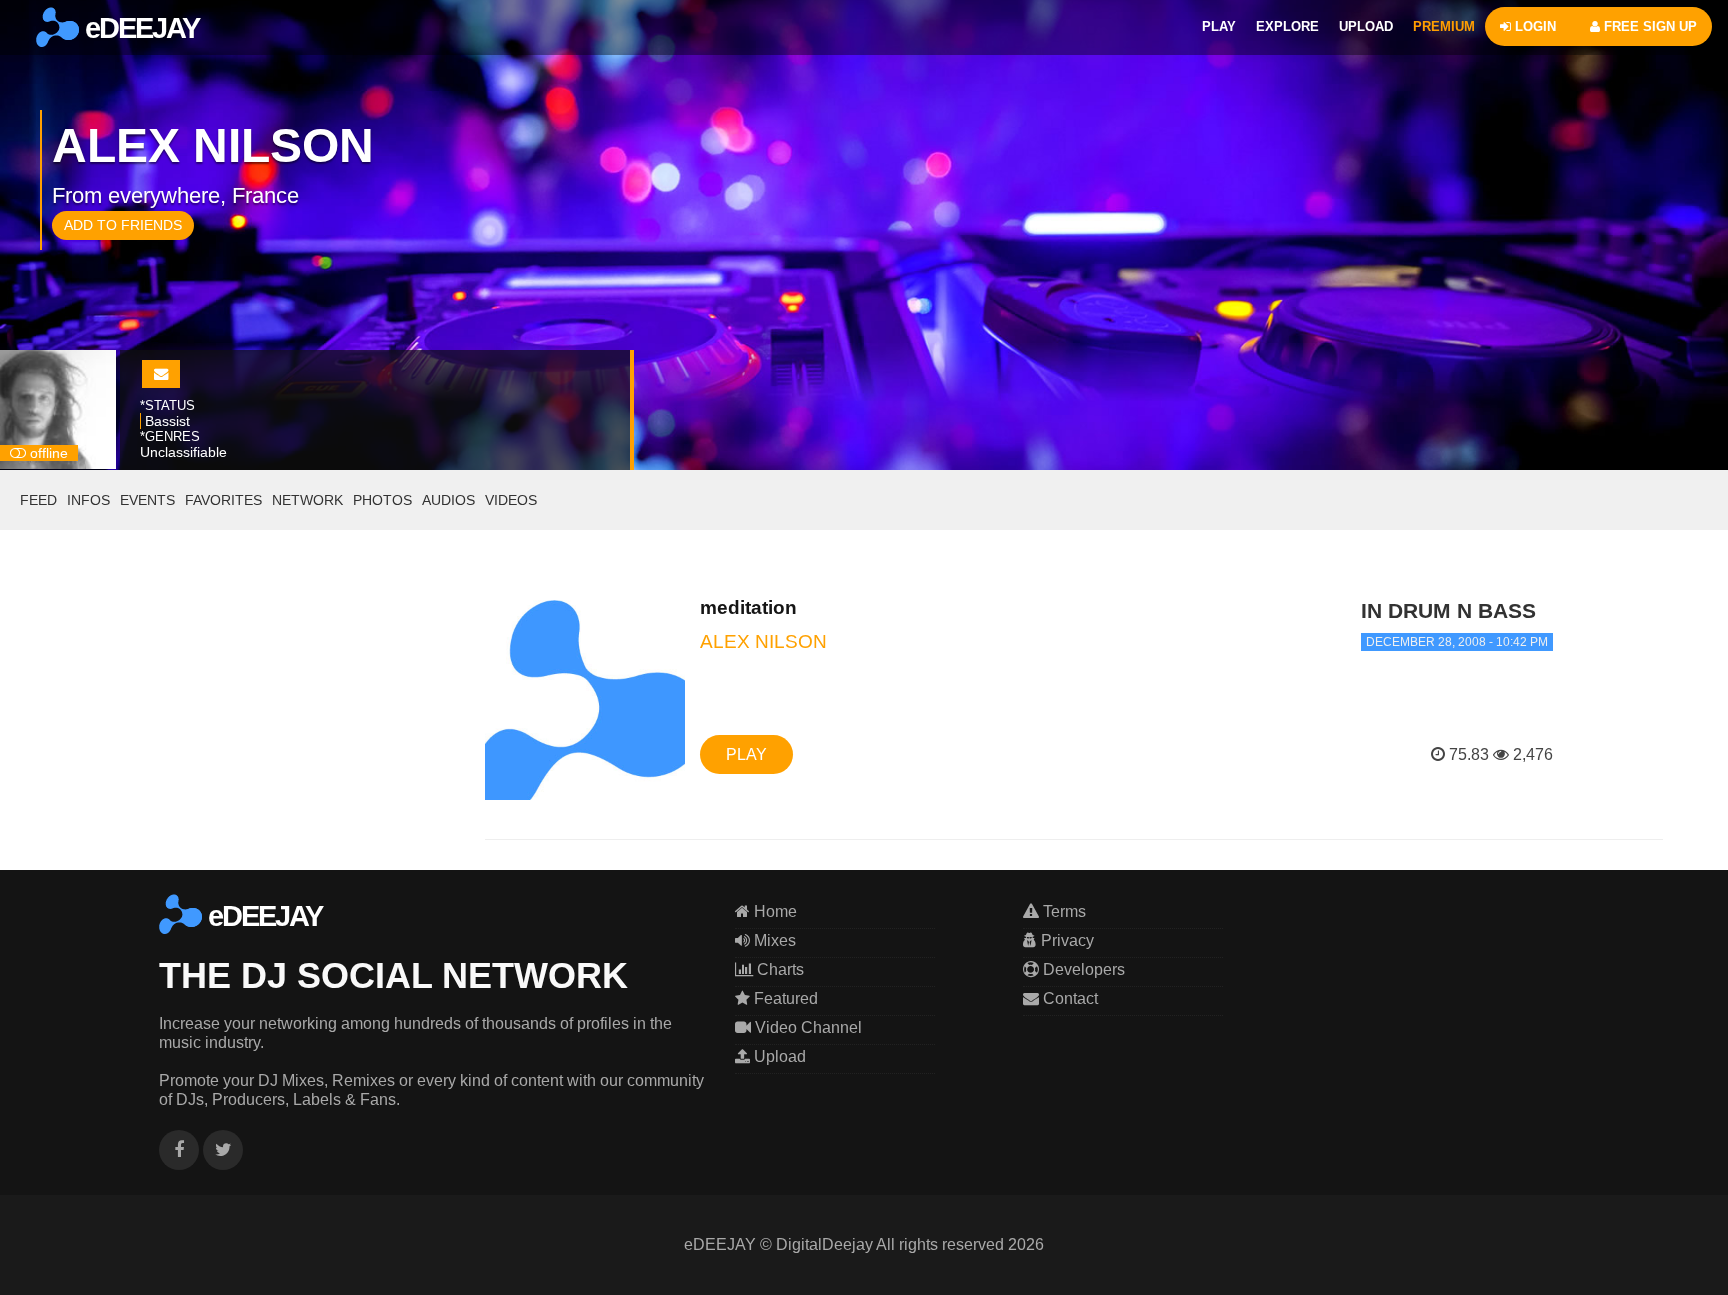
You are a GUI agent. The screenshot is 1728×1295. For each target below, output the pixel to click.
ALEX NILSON (763, 641)
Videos (511, 500)
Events (147, 500)
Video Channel (806, 1027)
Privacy (1065, 940)
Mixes (773, 940)
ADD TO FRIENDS (123, 225)
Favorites (223, 500)
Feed (38, 500)
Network (307, 500)
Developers (1082, 969)
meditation (748, 607)
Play (746, 754)
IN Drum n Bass (1448, 610)
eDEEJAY (139, 28)
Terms (1062, 911)
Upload (778, 1056)
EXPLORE (1287, 26)
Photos (382, 500)
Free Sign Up (1648, 26)
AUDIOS (448, 500)
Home (773, 911)
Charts (778, 969)
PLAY (1219, 26)
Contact (1068, 998)
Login (1533, 26)
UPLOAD (1366, 26)
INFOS (88, 500)
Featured (784, 998)
